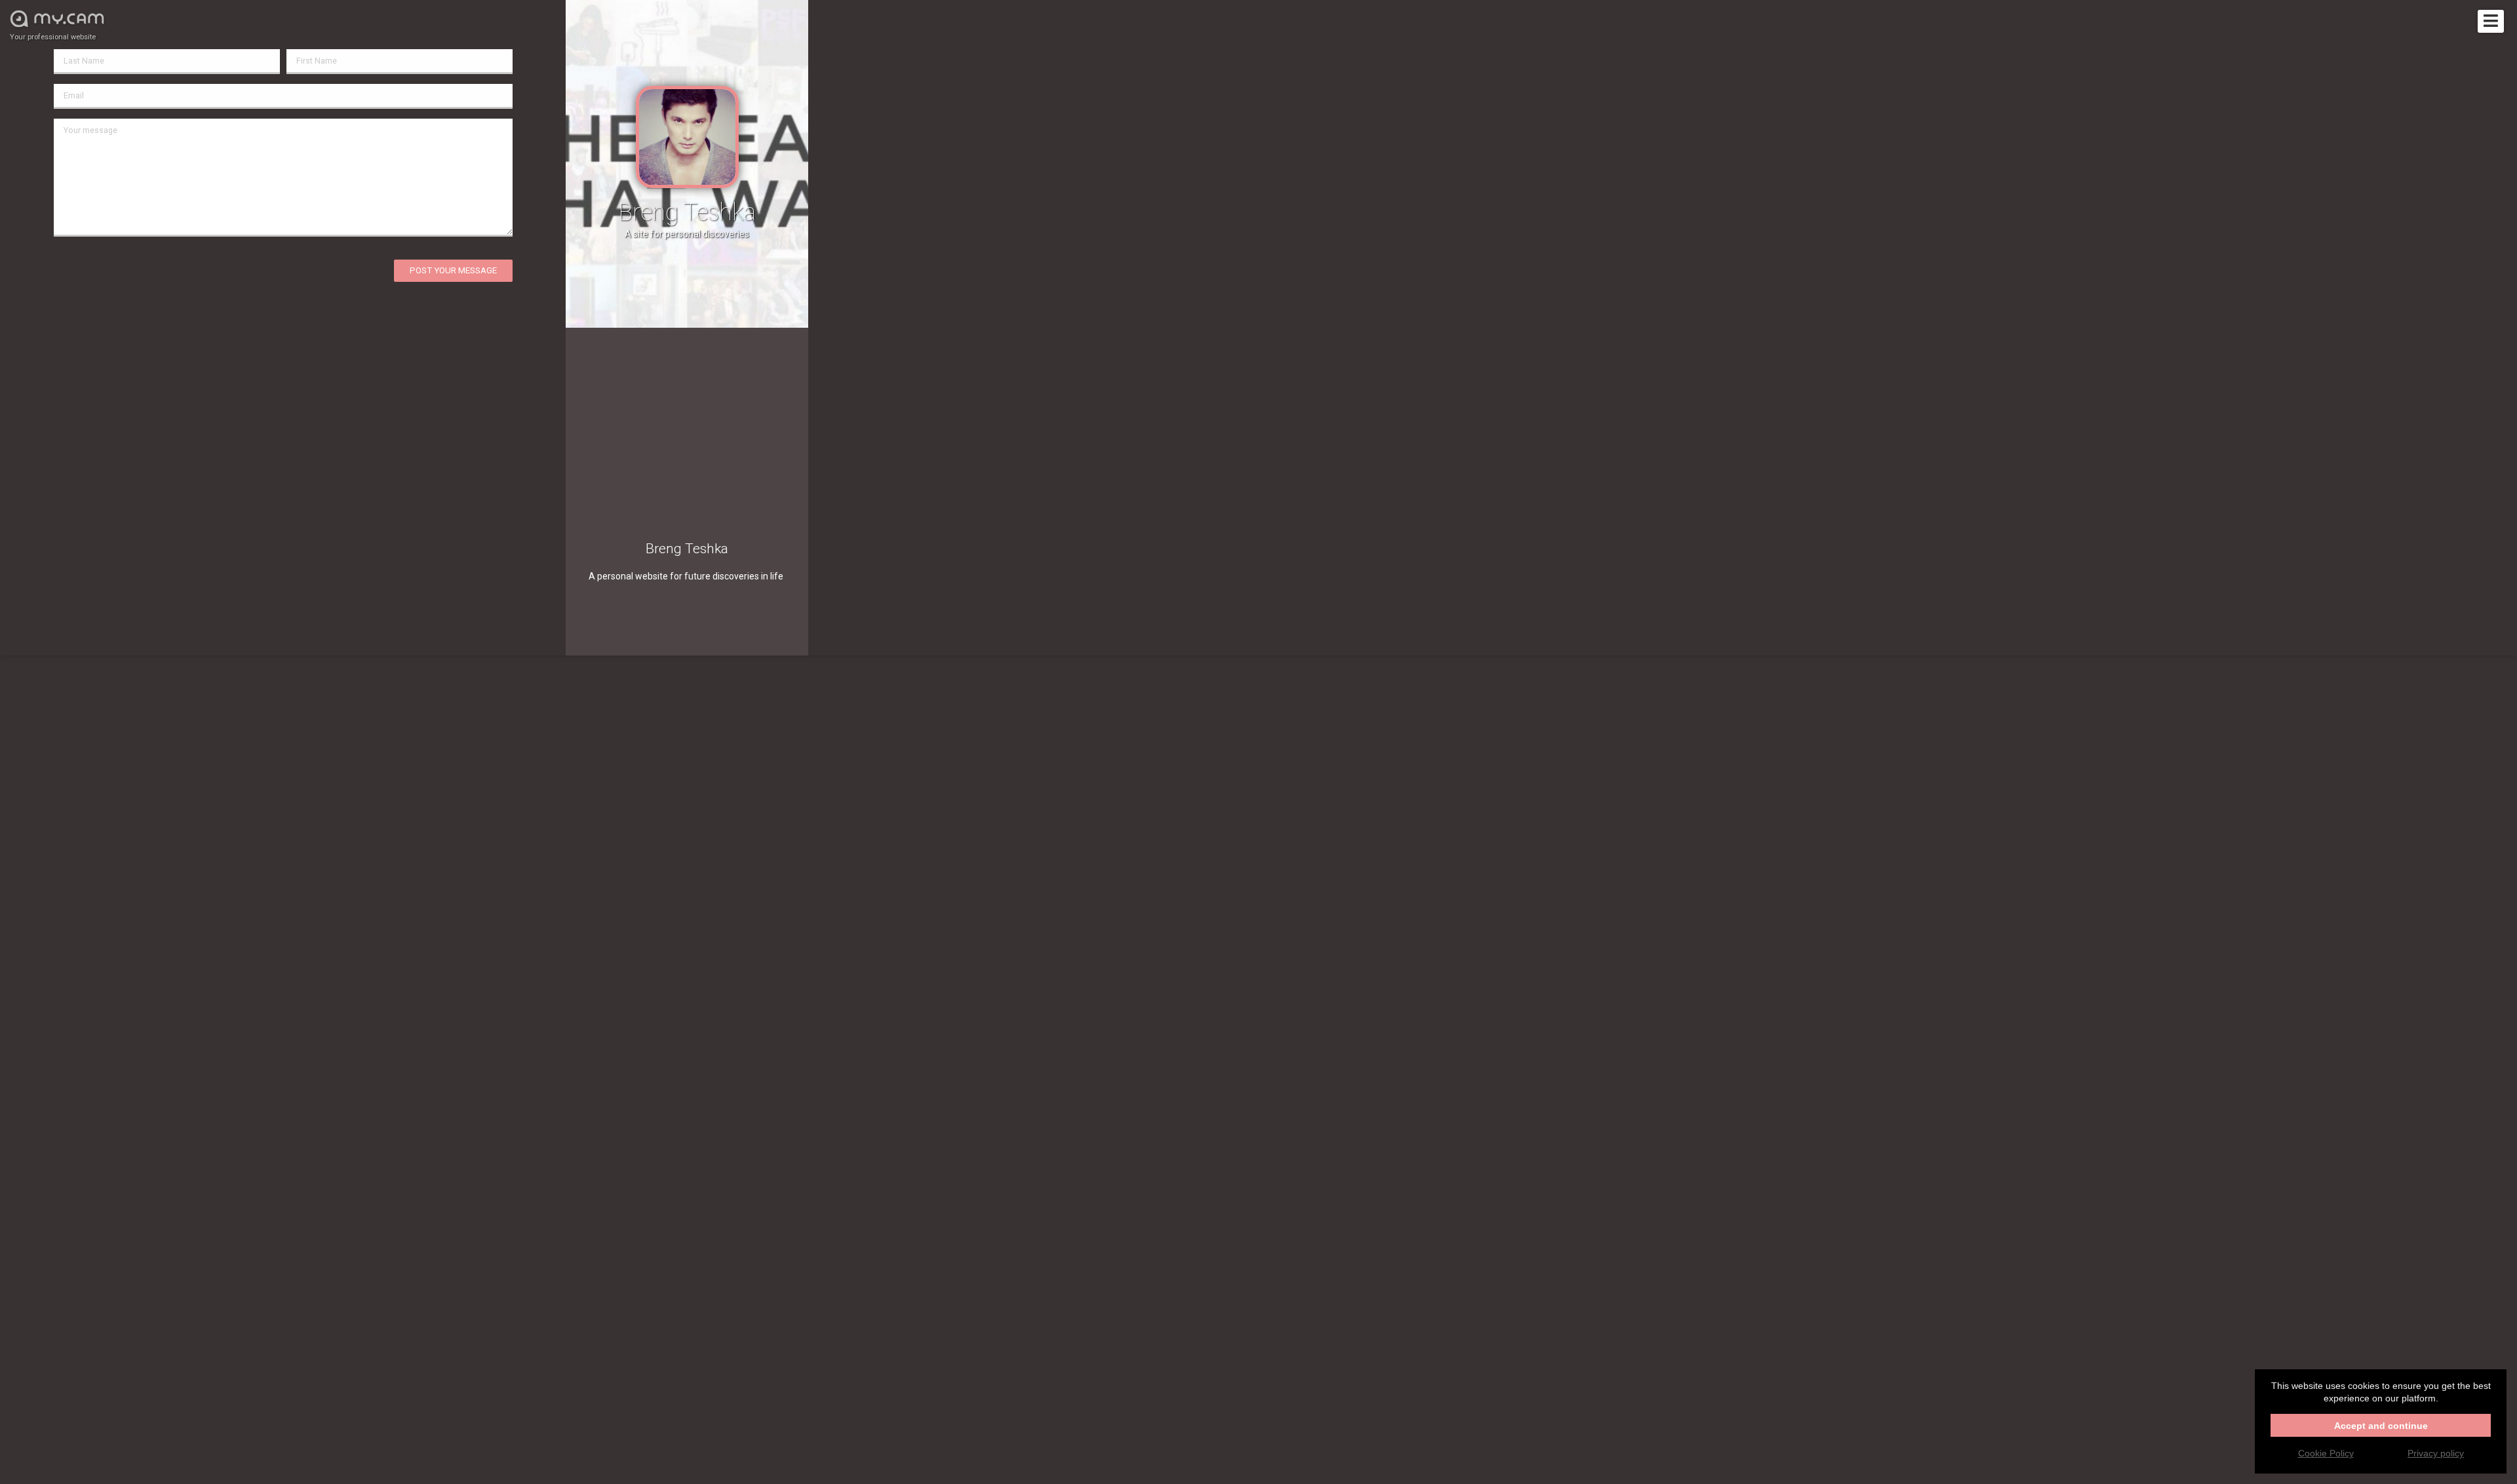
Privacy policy (2436, 1453)
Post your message (453, 270)
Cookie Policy (2326, 1453)
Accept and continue (2381, 1426)
